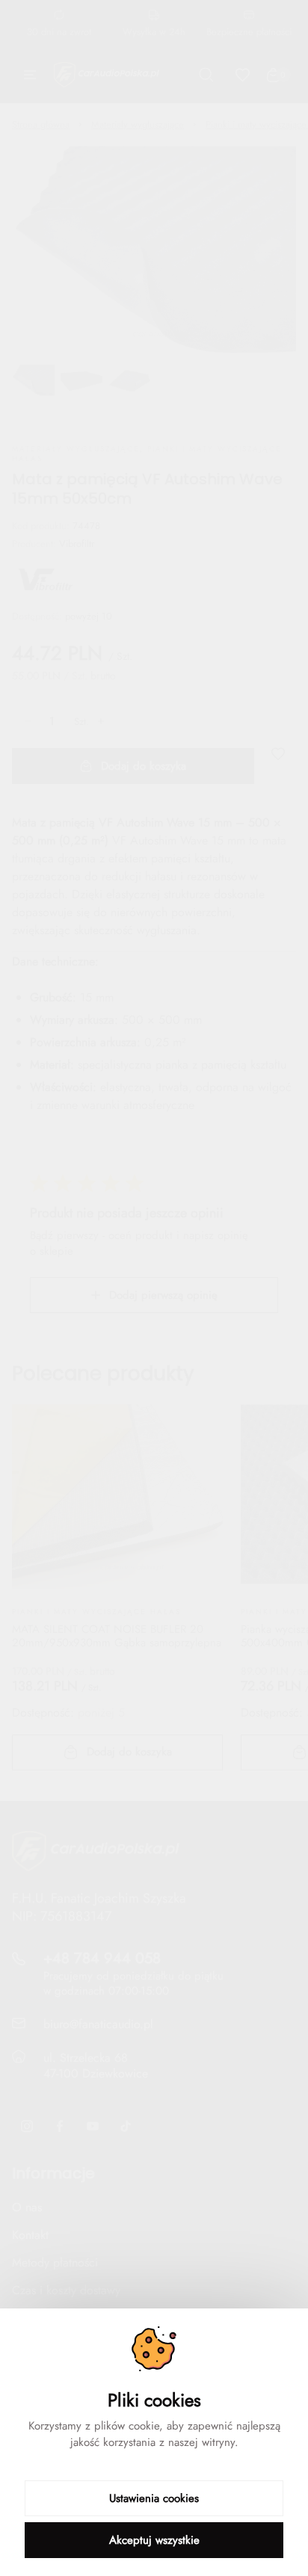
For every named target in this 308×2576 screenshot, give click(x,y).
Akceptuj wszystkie (154, 2540)
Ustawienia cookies (154, 2498)
